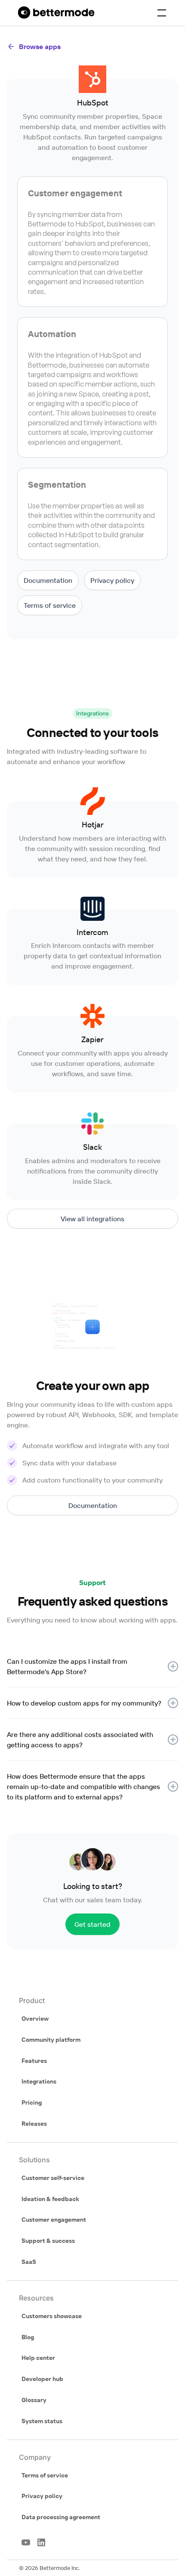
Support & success (48, 2241)
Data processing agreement (61, 2517)
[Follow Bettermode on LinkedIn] (41, 2542)
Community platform (51, 2040)
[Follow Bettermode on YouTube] (26, 2542)
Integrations (39, 2081)
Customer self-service (53, 2178)
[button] (162, 13)
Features (34, 2061)
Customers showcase (52, 2316)
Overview (35, 2019)
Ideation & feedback (50, 2199)
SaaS (29, 2262)
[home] (54, 13)
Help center (38, 2358)
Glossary (34, 2400)
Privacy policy (42, 2496)
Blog (28, 2337)
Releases (34, 2124)
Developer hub (42, 2379)
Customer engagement (54, 2220)
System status (42, 2421)
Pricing (32, 2102)
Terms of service (45, 2475)
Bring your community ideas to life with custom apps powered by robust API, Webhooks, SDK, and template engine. (92, 1415)
